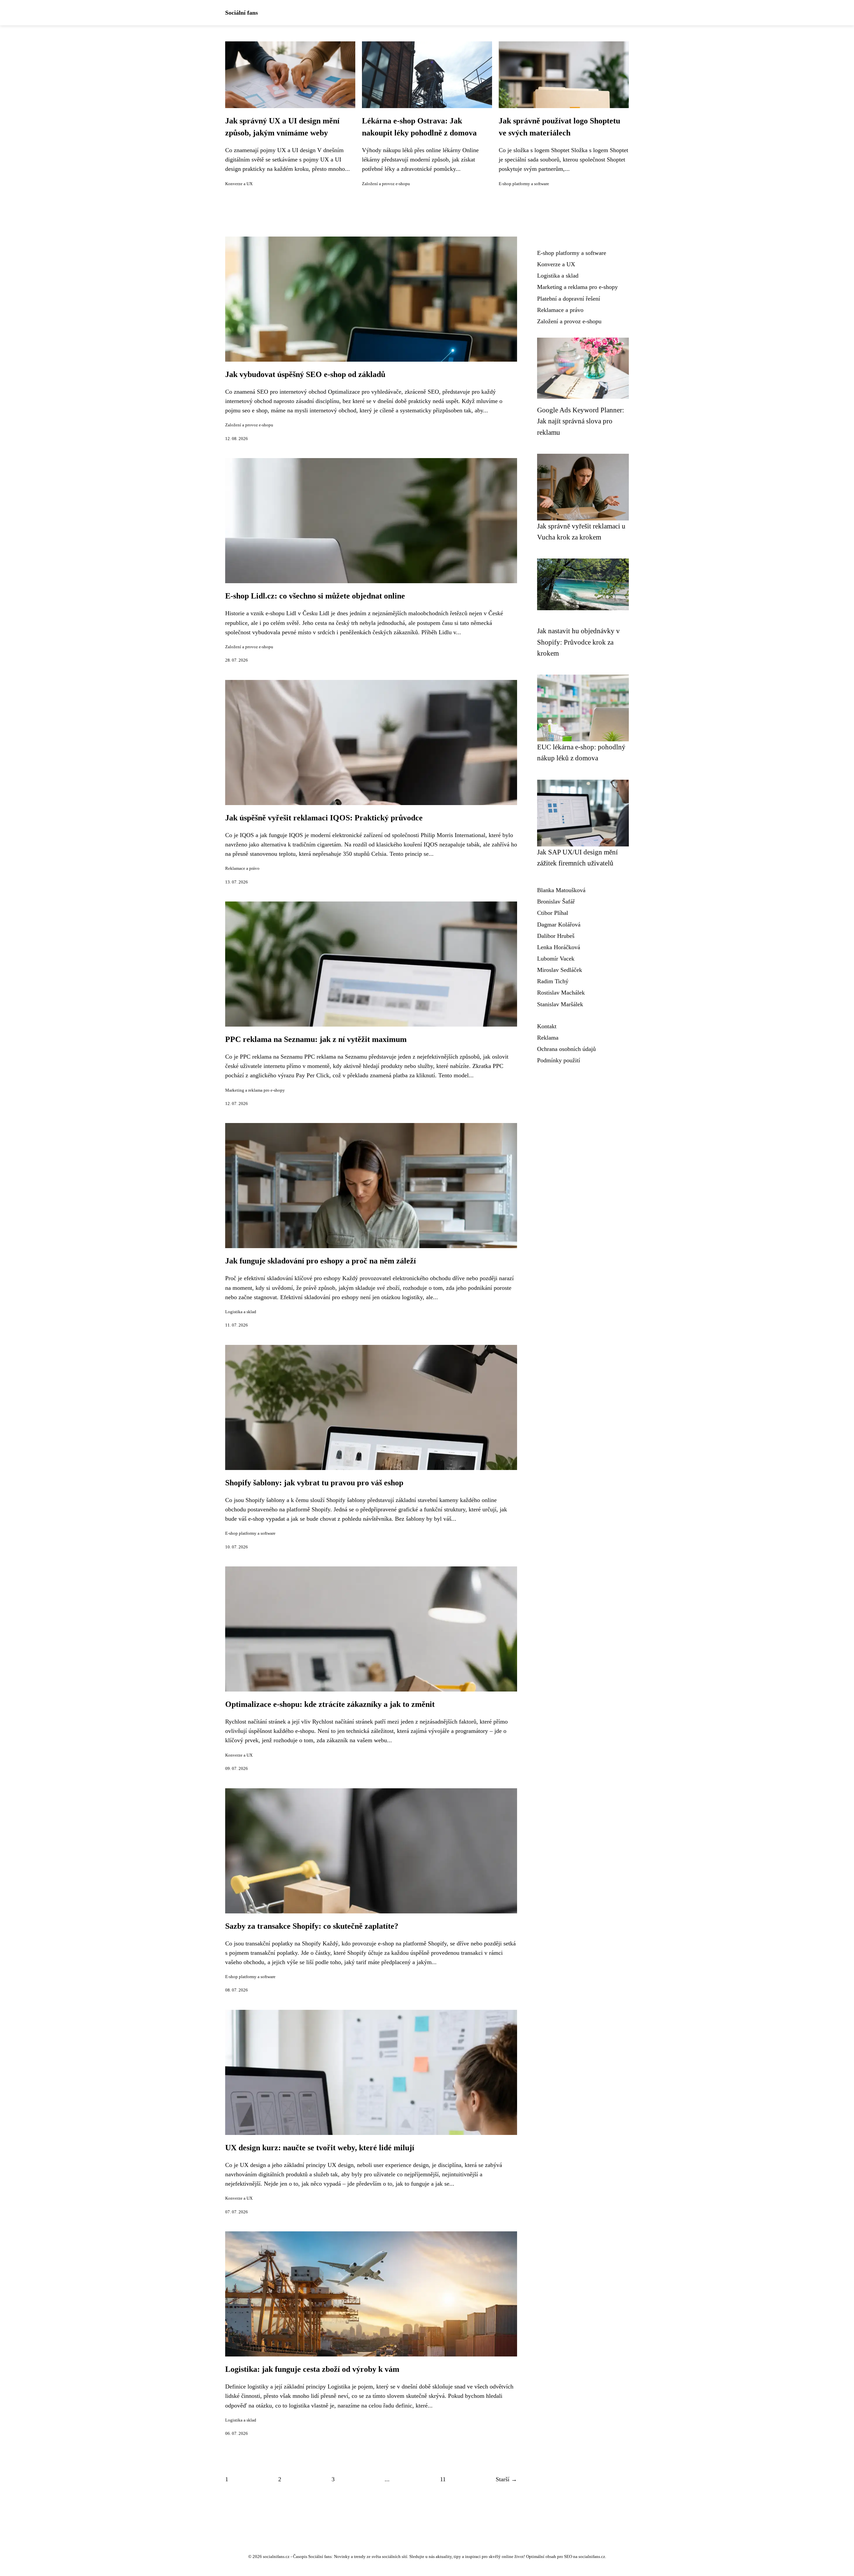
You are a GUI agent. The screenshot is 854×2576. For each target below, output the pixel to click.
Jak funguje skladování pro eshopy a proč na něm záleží (321, 1261)
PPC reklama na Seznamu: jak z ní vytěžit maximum (316, 1039)
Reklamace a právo (242, 868)
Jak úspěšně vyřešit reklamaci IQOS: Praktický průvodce (324, 818)
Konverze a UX (239, 184)
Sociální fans (242, 13)
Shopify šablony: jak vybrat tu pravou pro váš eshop (314, 1483)
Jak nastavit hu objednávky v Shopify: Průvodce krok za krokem (578, 642)
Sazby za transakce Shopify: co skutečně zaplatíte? (312, 1926)
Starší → (506, 2479)
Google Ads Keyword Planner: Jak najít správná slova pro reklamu (581, 421)
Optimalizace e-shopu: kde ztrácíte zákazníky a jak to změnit (330, 1704)
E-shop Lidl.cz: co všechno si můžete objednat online (315, 596)
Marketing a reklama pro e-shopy (255, 1090)
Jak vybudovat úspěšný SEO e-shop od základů (305, 374)
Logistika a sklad (241, 1312)
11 (443, 2479)
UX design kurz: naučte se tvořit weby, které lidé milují (320, 2148)
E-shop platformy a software (524, 184)
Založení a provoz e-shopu (386, 184)
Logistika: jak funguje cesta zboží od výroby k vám (312, 2369)
